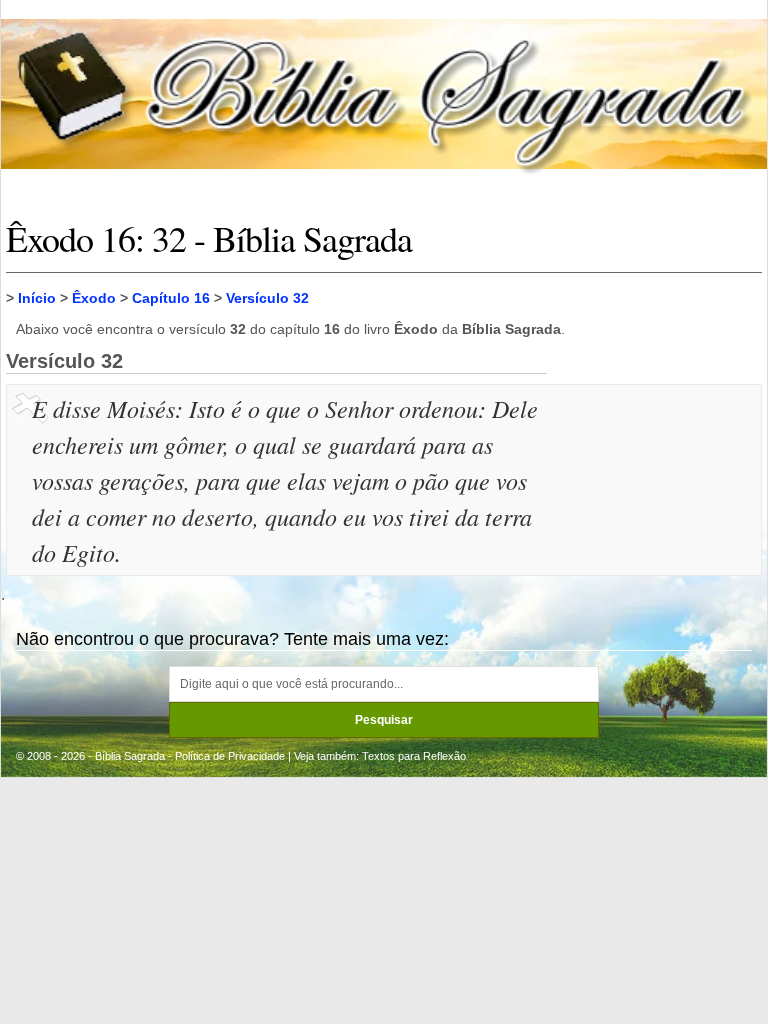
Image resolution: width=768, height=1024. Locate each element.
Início (37, 298)
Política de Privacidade (230, 756)
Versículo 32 (267, 298)
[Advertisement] (657, 490)
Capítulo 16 (171, 298)
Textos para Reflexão (414, 756)
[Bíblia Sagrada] (384, 93)
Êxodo (94, 298)
